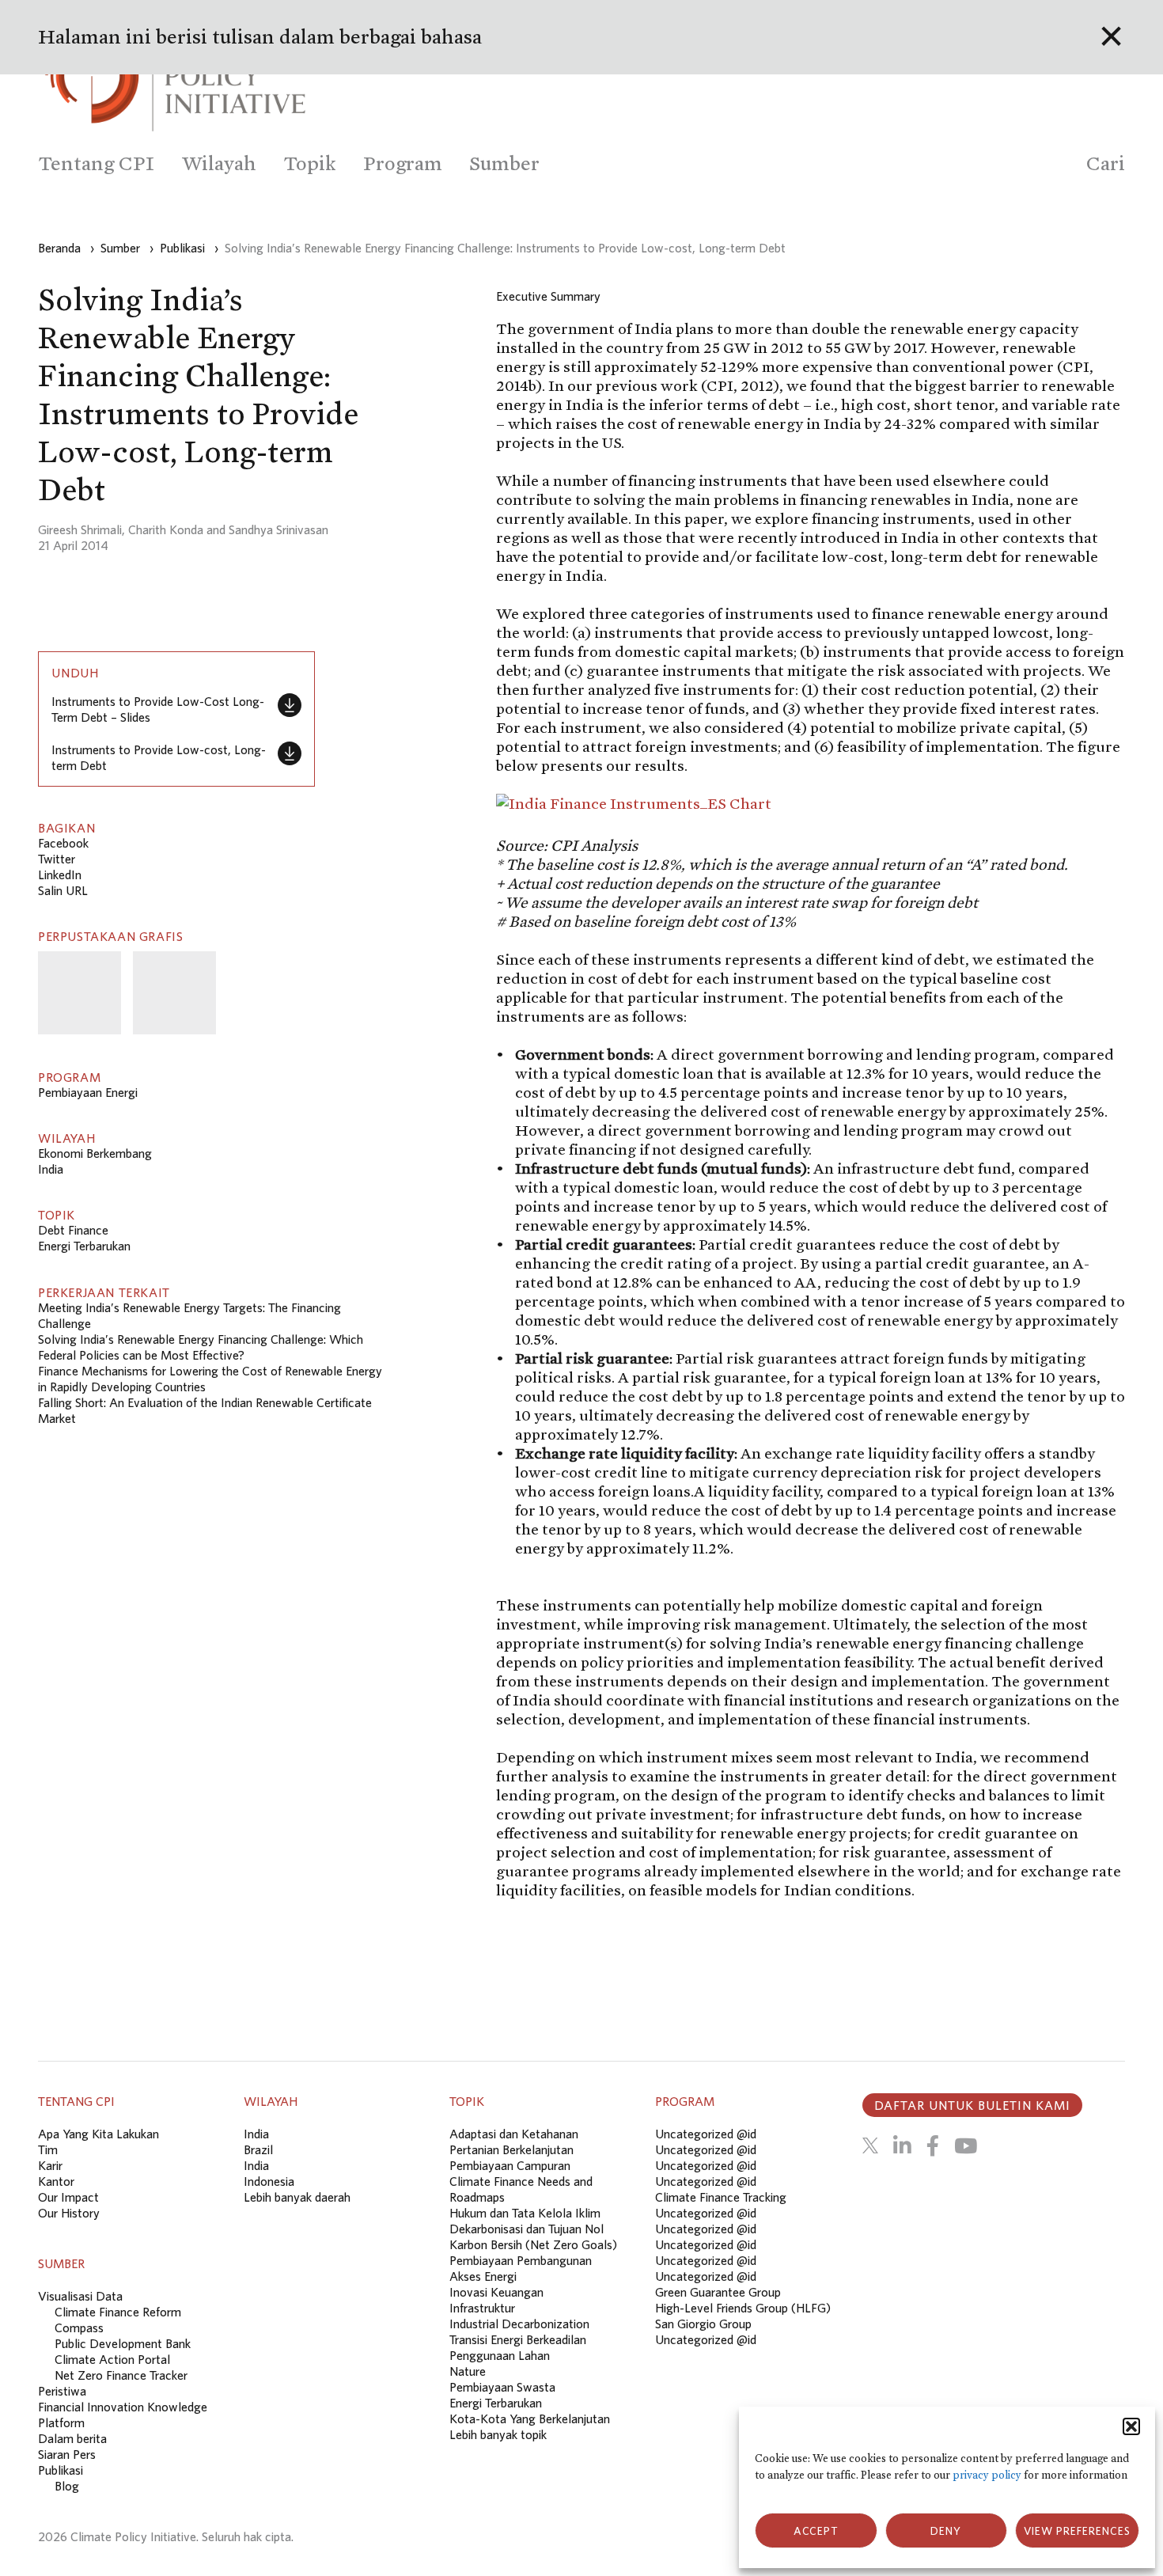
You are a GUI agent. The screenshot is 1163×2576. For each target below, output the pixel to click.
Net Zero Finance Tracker (121, 2375)
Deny (946, 2531)
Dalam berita (72, 2438)
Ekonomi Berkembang (95, 1153)
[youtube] (966, 2145)
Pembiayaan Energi (88, 1092)
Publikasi (61, 2470)
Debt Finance (73, 1230)
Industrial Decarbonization (519, 2324)
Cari (1106, 163)
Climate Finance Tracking (721, 2197)
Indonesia (269, 2181)
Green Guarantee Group (718, 2292)
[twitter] (870, 2145)
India (51, 1169)
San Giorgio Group (703, 2324)
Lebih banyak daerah (297, 2197)
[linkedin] (902, 2145)
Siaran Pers (67, 2454)
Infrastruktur (482, 2308)
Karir (50, 2165)
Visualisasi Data (80, 2296)
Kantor (56, 2181)
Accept (816, 2531)
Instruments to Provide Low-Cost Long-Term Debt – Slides (158, 709)
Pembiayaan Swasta (502, 2387)
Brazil (258, 2149)
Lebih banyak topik (498, 2434)
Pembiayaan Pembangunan (521, 2260)
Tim (48, 2149)
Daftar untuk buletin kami (972, 2105)
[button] (1131, 2426)
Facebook (63, 843)
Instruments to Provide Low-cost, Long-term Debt (159, 757)
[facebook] (933, 2145)
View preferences (1077, 2531)
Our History (69, 2213)
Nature (468, 2371)
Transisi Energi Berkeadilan (518, 2339)
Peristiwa (62, 2391)
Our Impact (68, 2197)
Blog (67, 2486)
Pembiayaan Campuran (510, 2165)
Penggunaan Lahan (500, 2355)
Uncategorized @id (706, 2134)
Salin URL (63, 890)
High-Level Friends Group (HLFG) (743, 2308)
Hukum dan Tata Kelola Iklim (525, 2213)
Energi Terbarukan (84, 1246)
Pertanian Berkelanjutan (511, 2149)
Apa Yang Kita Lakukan (98, 2134)
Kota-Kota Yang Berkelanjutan (530, 2419)
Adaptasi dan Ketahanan (514, 2134)
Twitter (57, 859)
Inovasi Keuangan (496, 2292)
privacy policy (987, 2475)
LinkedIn (60, 874)
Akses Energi (483, 2276)
